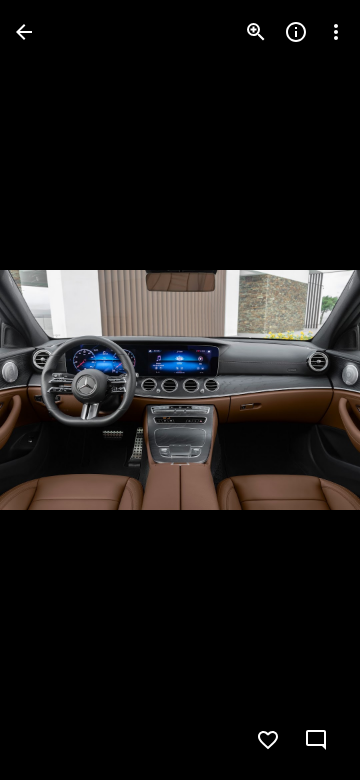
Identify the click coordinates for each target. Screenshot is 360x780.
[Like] (268, 740)
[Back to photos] (24, 32)
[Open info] (296, 32)
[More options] (336, 32)
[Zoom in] (256, 32)
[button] (56, 390)
